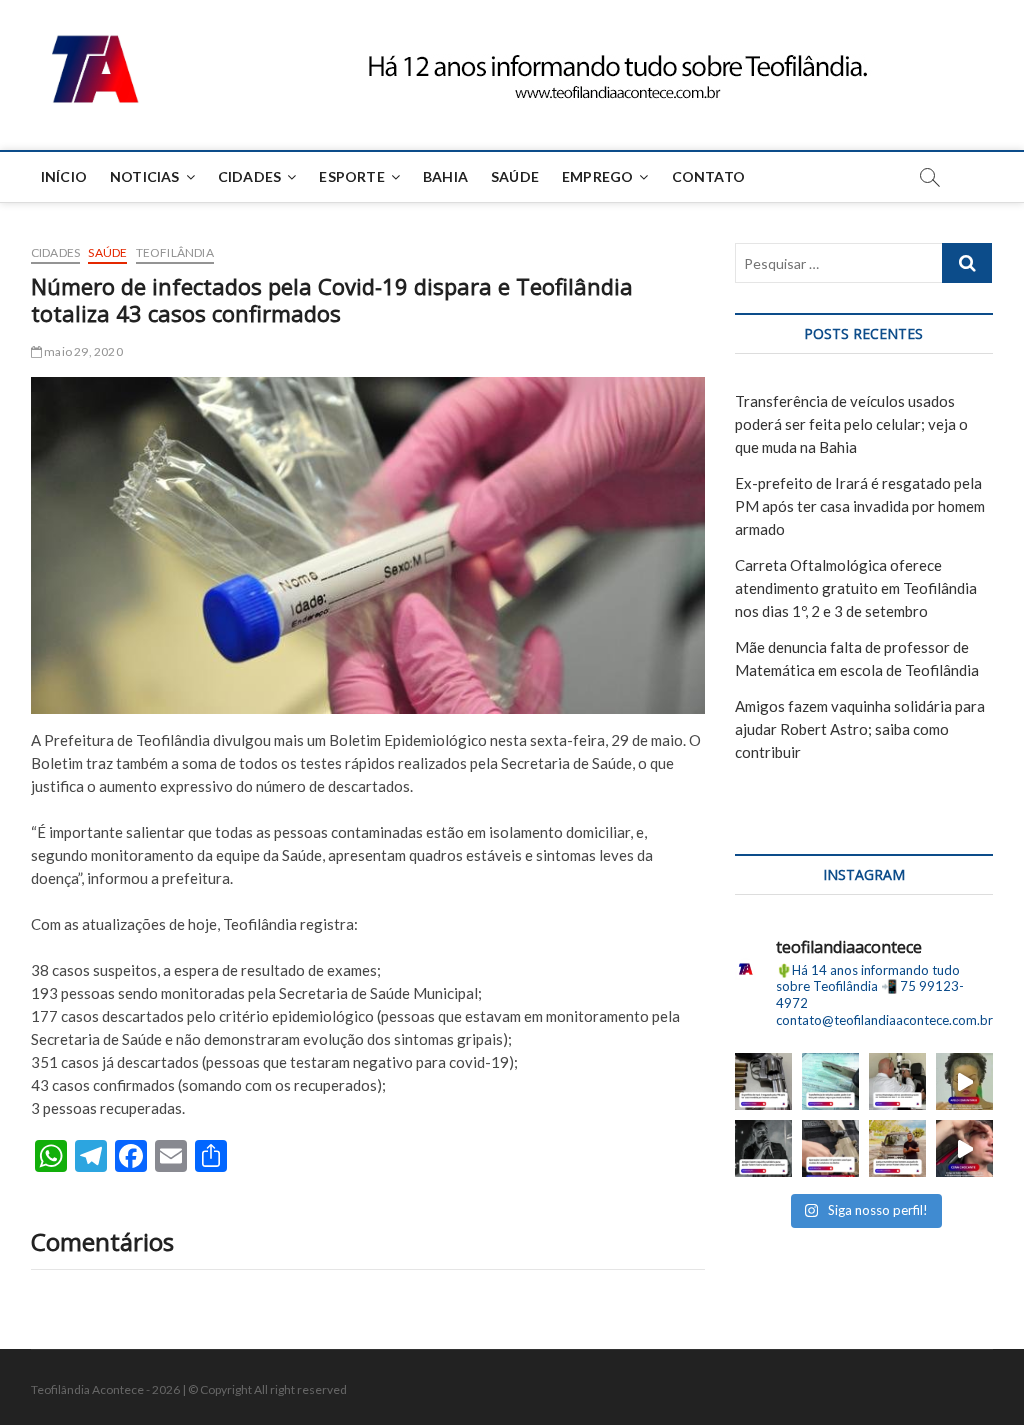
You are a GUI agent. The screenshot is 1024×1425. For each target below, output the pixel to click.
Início (64, 176)
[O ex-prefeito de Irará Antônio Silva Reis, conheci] (763, 1081)
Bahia (445, 176)
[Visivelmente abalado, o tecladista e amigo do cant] (964, 1148)
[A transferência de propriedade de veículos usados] (830, 1081)
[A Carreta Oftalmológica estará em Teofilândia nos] (897, 1081)
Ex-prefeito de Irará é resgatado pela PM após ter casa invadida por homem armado (860, 506)
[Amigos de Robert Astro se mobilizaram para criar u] (763, 1148)
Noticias (145, 176)
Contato (708, 176)
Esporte (351, 176)
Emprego (597, 176)
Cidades (249, 176)
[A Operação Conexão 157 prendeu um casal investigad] (830, 1148)
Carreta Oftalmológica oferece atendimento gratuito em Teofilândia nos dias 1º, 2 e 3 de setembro (856, 588)
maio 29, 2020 (82, 351)
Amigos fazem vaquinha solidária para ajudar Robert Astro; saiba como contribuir (860, 729)
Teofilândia (175, 252)
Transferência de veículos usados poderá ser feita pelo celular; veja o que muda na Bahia (851, 424)
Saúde (515, 176)
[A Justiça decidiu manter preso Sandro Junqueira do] (897, 1148)
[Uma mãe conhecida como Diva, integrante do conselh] (964, 1081)
